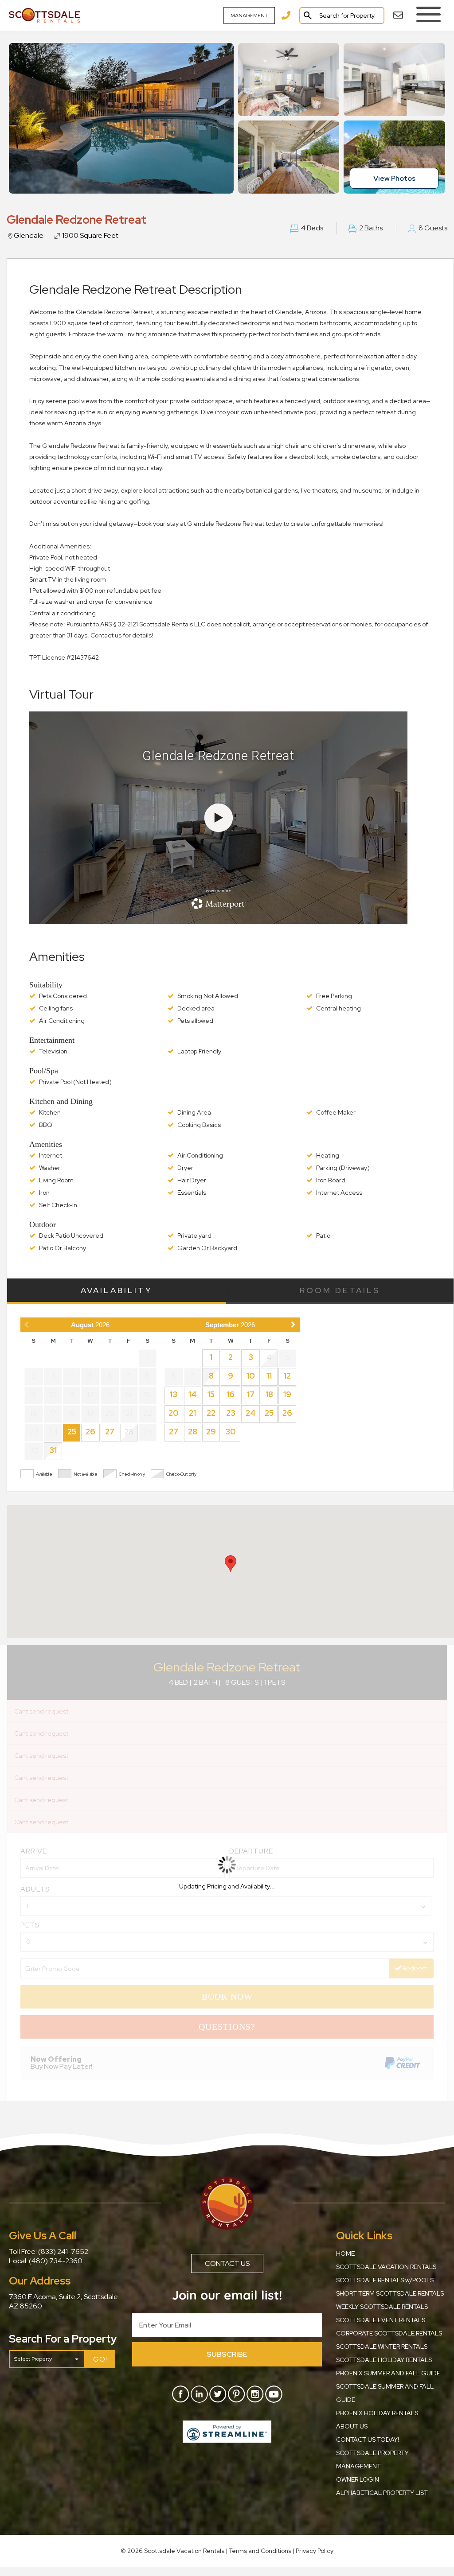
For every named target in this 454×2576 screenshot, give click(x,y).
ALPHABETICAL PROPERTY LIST (382, 2493)
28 (193, 1432)
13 (174, 1394)
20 (174, 1413)
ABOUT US (352, 2426)
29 (211, 1432)
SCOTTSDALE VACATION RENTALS (386, 2267)
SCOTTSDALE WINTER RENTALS (382, 2347)
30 (231, 1432)
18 (269, 1394)
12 (287, 1376)
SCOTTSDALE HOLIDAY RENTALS (384, 2360)
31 (53, 1450)
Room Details (340, 1290)
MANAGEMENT (249, 16)
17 (251, 1394)
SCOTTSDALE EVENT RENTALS (381, 2320)
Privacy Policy (315, 2551)
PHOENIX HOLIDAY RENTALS (377, 2413)
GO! (100, 2359)
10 (251, 1376)
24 (251, 1413)
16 (231, 1394)
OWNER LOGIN (358, 2479)
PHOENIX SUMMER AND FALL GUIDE (388, 2373)
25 (72, 1432)
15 (211, 1394)
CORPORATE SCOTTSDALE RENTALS (389, 2333)
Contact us (227, 2263)
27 (110, 1432)
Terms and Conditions (260, 2551)
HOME (345, 2254)
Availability (117, 1290)
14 (193, 1394)
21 (192, 1413)
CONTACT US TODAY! (368, 2440)
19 (287, 1394)
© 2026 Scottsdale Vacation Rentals (173, 2551)
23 (231, 1413)
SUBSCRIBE (227, 2354)
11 (269, 1376)
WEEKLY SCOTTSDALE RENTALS (382, 2307)
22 (211, 1413)
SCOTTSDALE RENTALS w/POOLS (385, 2280)
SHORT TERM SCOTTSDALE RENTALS (390, 2293)
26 (90, 1432)
